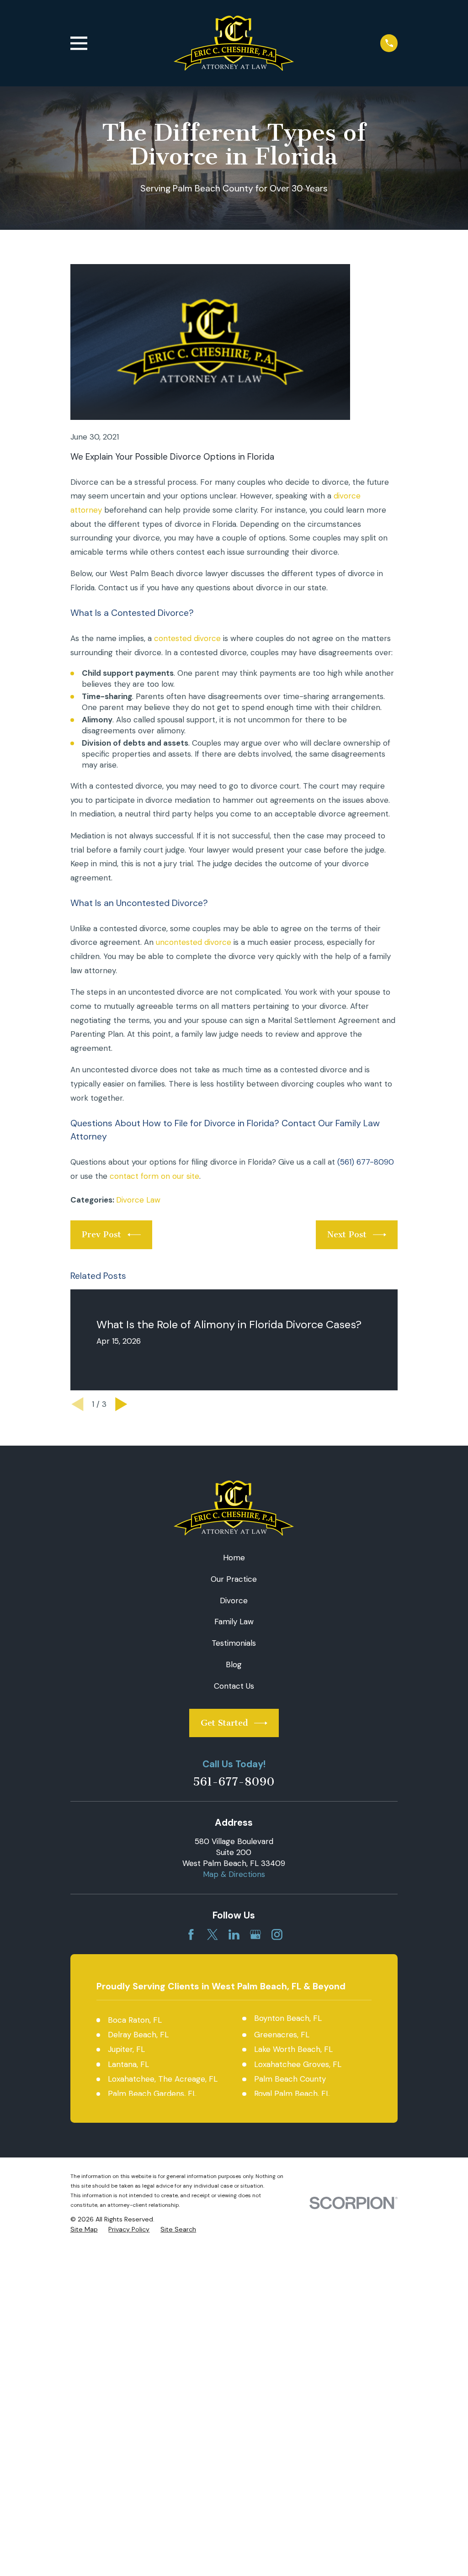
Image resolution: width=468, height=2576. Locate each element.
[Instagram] (277, 1935)
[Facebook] (191, 1935)
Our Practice (234, 1579)
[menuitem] (84, 2230)
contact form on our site (154, 1176)
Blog (234, 1664)
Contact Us (234, 1686)
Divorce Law (138, 1200)
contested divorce (187, 638)
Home (234, 1558)
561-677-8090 (234, 1782)
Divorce (234, 1601)
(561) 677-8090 (366, 1162)
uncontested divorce (194, 942)
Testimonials (234, 1643)
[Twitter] (213, 1935)
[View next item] (121, 1404)
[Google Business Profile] (255, 1935)
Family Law (234, 1622)
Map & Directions (234, 1874)
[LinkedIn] (234, 1935)
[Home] (234, 43)
